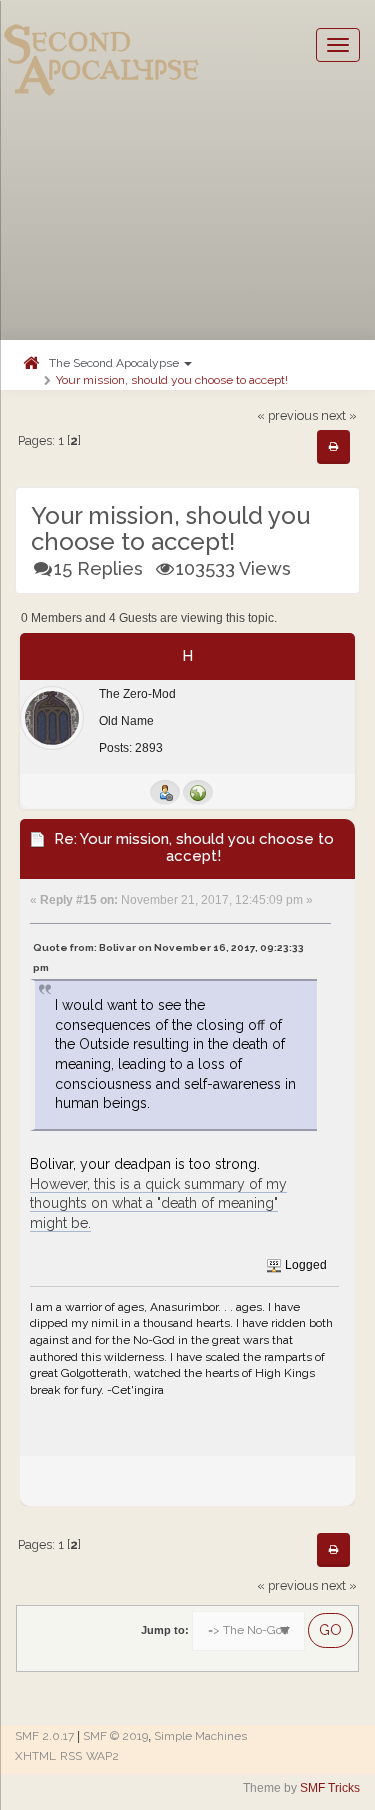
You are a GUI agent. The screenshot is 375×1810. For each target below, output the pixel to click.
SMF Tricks (330, 1788)
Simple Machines (200, 1736)
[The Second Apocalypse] (102, 45)
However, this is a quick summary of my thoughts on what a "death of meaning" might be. (158, 1203)
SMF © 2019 (115, 1736)
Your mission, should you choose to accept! (172, 380)
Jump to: (165, 1630)
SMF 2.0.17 (44, 1736)
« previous (287, 415)
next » (339, 415)
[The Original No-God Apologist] (198, 792)
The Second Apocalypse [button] (115, 363)
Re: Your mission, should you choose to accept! (194, 847)
